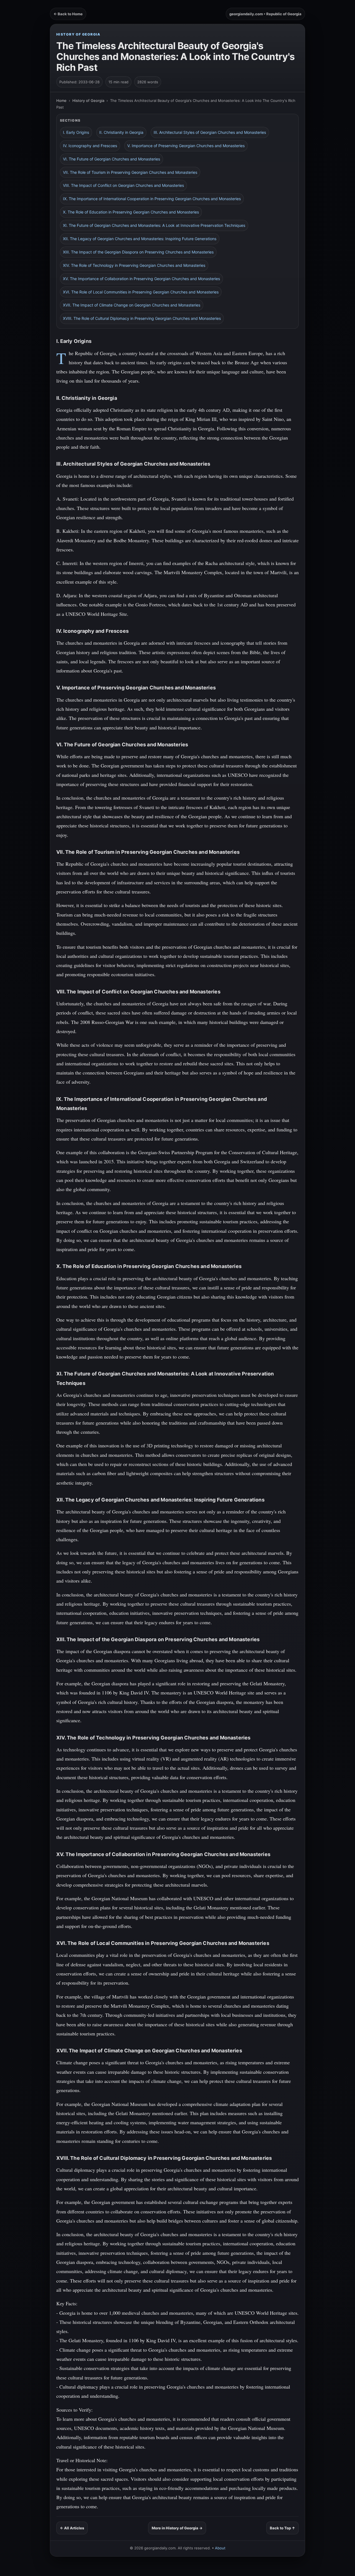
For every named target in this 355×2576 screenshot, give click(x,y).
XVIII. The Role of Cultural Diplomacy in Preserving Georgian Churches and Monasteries (142, 318)
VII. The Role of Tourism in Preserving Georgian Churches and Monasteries (130, 172)
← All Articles (72, 2528)
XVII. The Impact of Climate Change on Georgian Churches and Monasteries (132, 305)
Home (61, 101)
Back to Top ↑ (282, 2528)
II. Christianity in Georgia (121, 132)
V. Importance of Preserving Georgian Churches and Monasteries (186, 146)
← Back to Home (68, 14)
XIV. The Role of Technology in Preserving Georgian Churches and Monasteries (134, 265)
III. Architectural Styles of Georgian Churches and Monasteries (210, 132)
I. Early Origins (76, 132)
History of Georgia (78, 34)
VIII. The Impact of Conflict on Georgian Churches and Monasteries (123, 185)
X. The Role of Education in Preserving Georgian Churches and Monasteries (131, 212)
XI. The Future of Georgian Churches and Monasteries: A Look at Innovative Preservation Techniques (154, 225)
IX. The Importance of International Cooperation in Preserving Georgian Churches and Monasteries (152, 199)
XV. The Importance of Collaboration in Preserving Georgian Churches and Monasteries (141, 279)
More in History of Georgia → (177, 2528)
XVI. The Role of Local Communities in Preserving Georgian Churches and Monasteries (141, 292)
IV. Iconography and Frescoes (90, 146)
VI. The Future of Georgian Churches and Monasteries (111, 159)
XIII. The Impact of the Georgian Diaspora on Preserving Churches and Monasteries (138, 252)
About (220, 2548)
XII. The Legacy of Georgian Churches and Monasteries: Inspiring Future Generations (140, 239)
